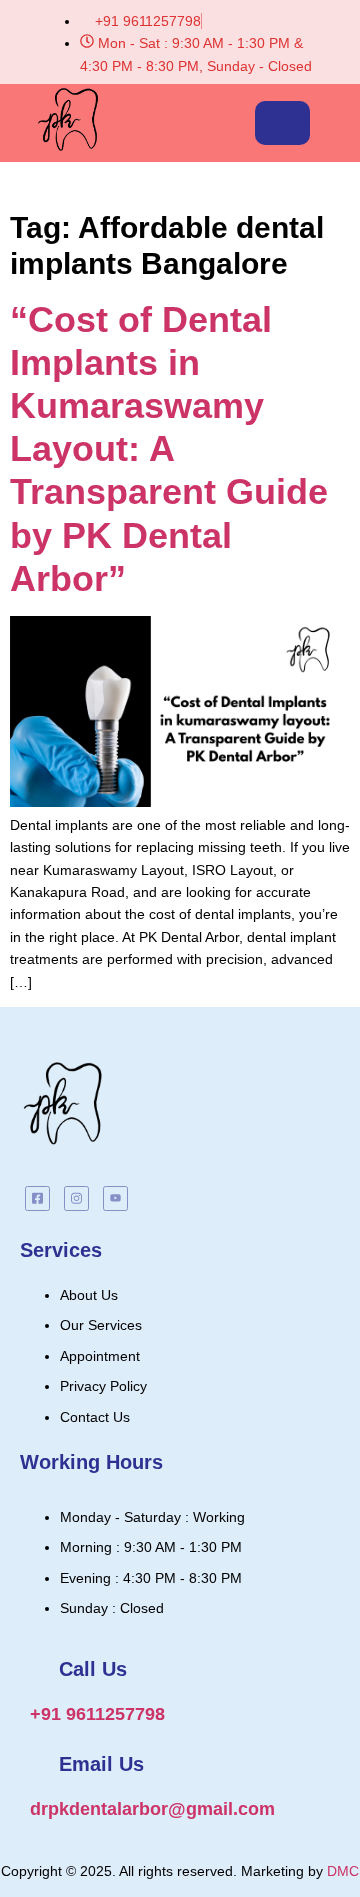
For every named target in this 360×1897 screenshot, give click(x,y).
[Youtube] (115, 1198)
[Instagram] (76, 1198)
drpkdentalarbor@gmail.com (152, 1809)
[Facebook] (37, 1198)
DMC (343, 1871)
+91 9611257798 (97, 1714)
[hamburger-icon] (282, 123)
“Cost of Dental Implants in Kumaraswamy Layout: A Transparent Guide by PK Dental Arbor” (169, 449)
